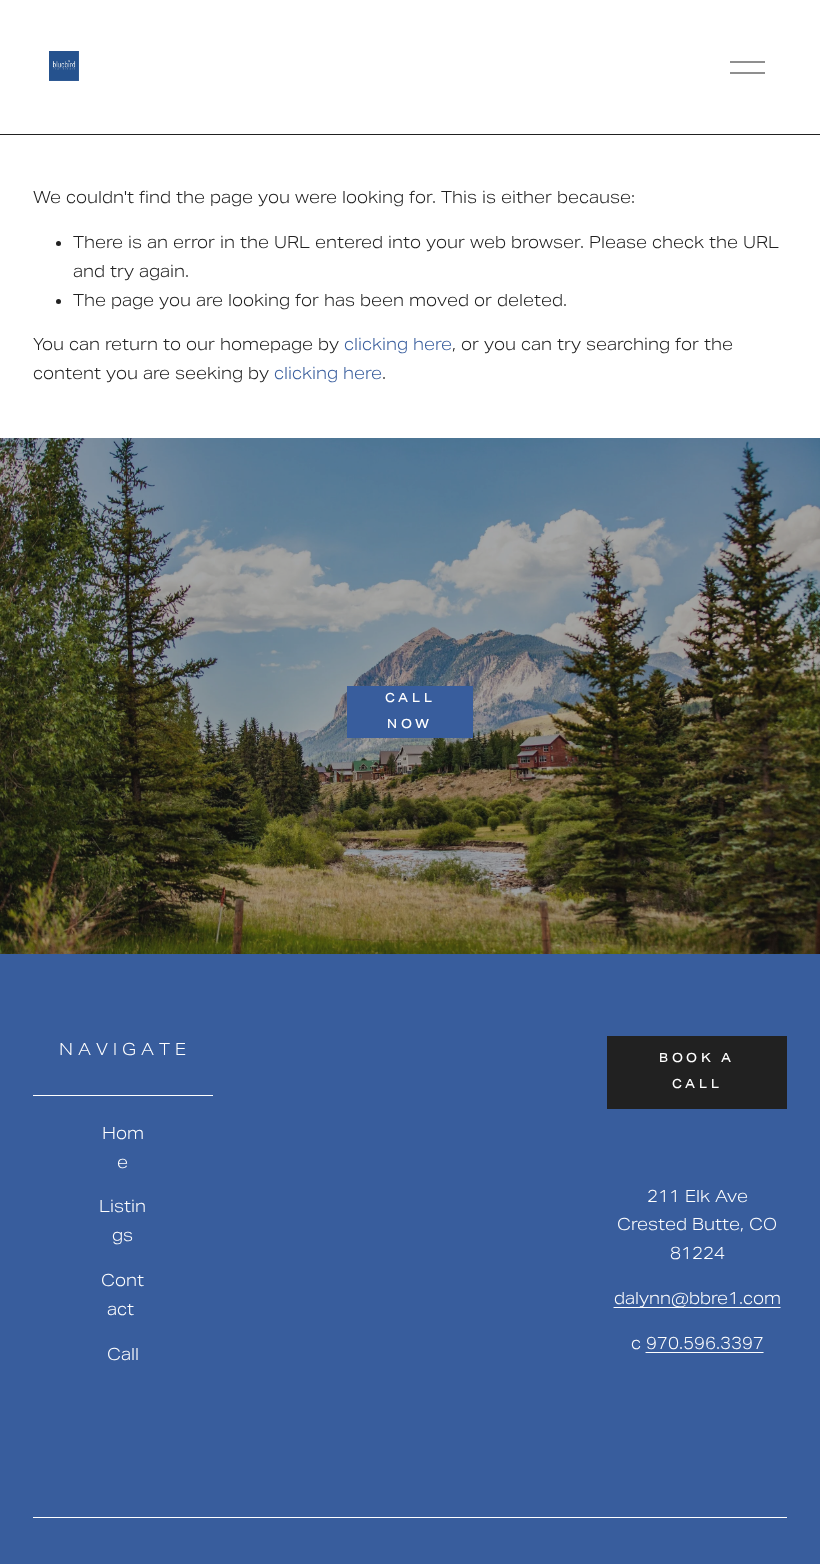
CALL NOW (410, 712)
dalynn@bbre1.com (697, 1298)
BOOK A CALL (697, 1072)
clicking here (398, 344)
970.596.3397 (705, 1343)
